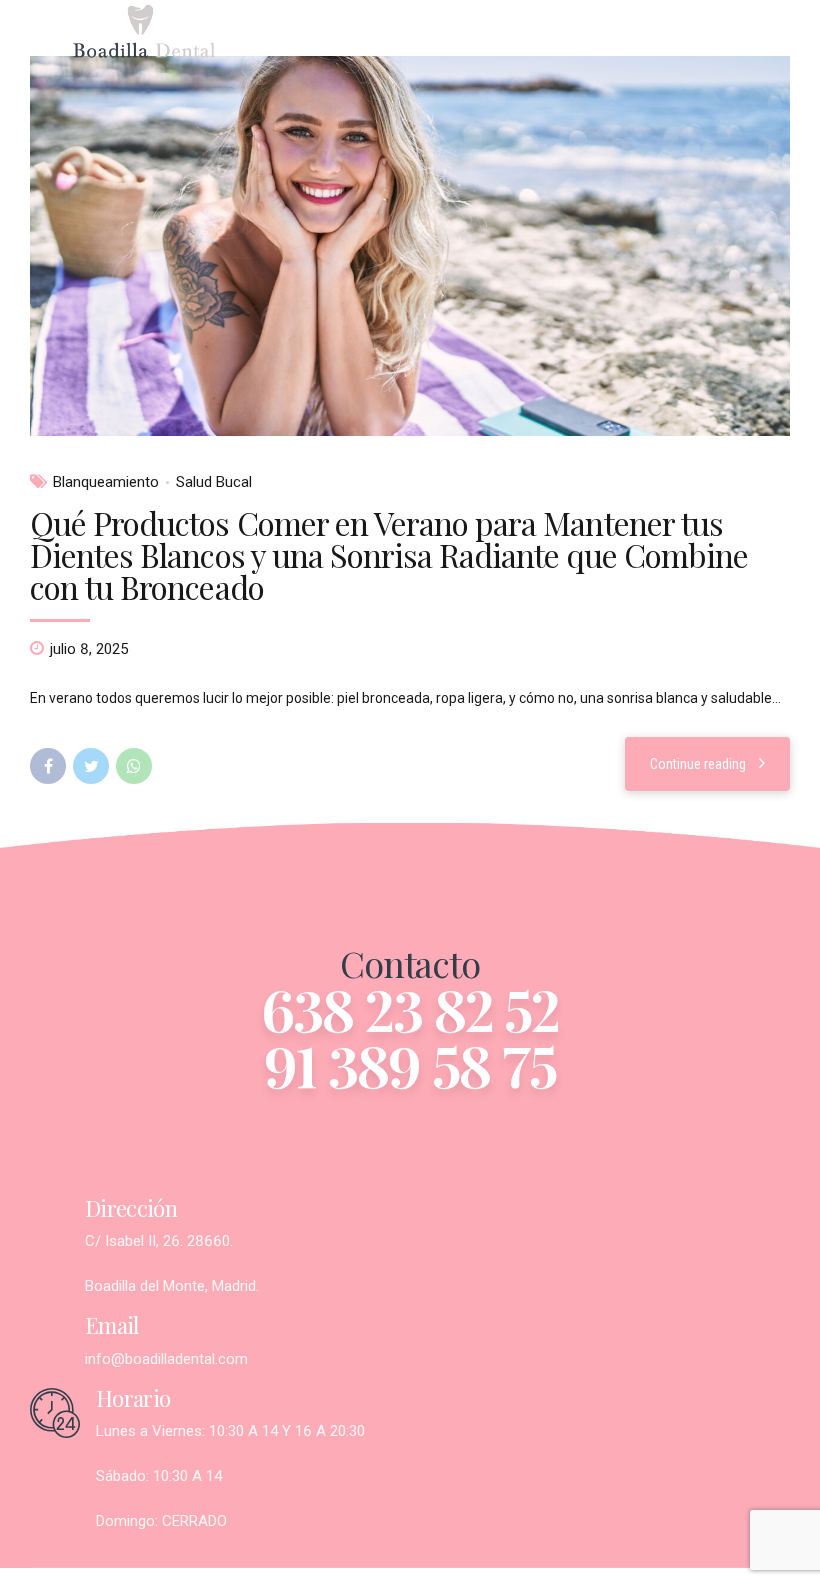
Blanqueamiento (106, 482)
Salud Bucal (214, 482)
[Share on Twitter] (91, 766)
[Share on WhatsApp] (134, 766)
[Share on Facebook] (48, 766)
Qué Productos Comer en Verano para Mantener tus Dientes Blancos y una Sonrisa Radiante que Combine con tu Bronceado (389, 554)
